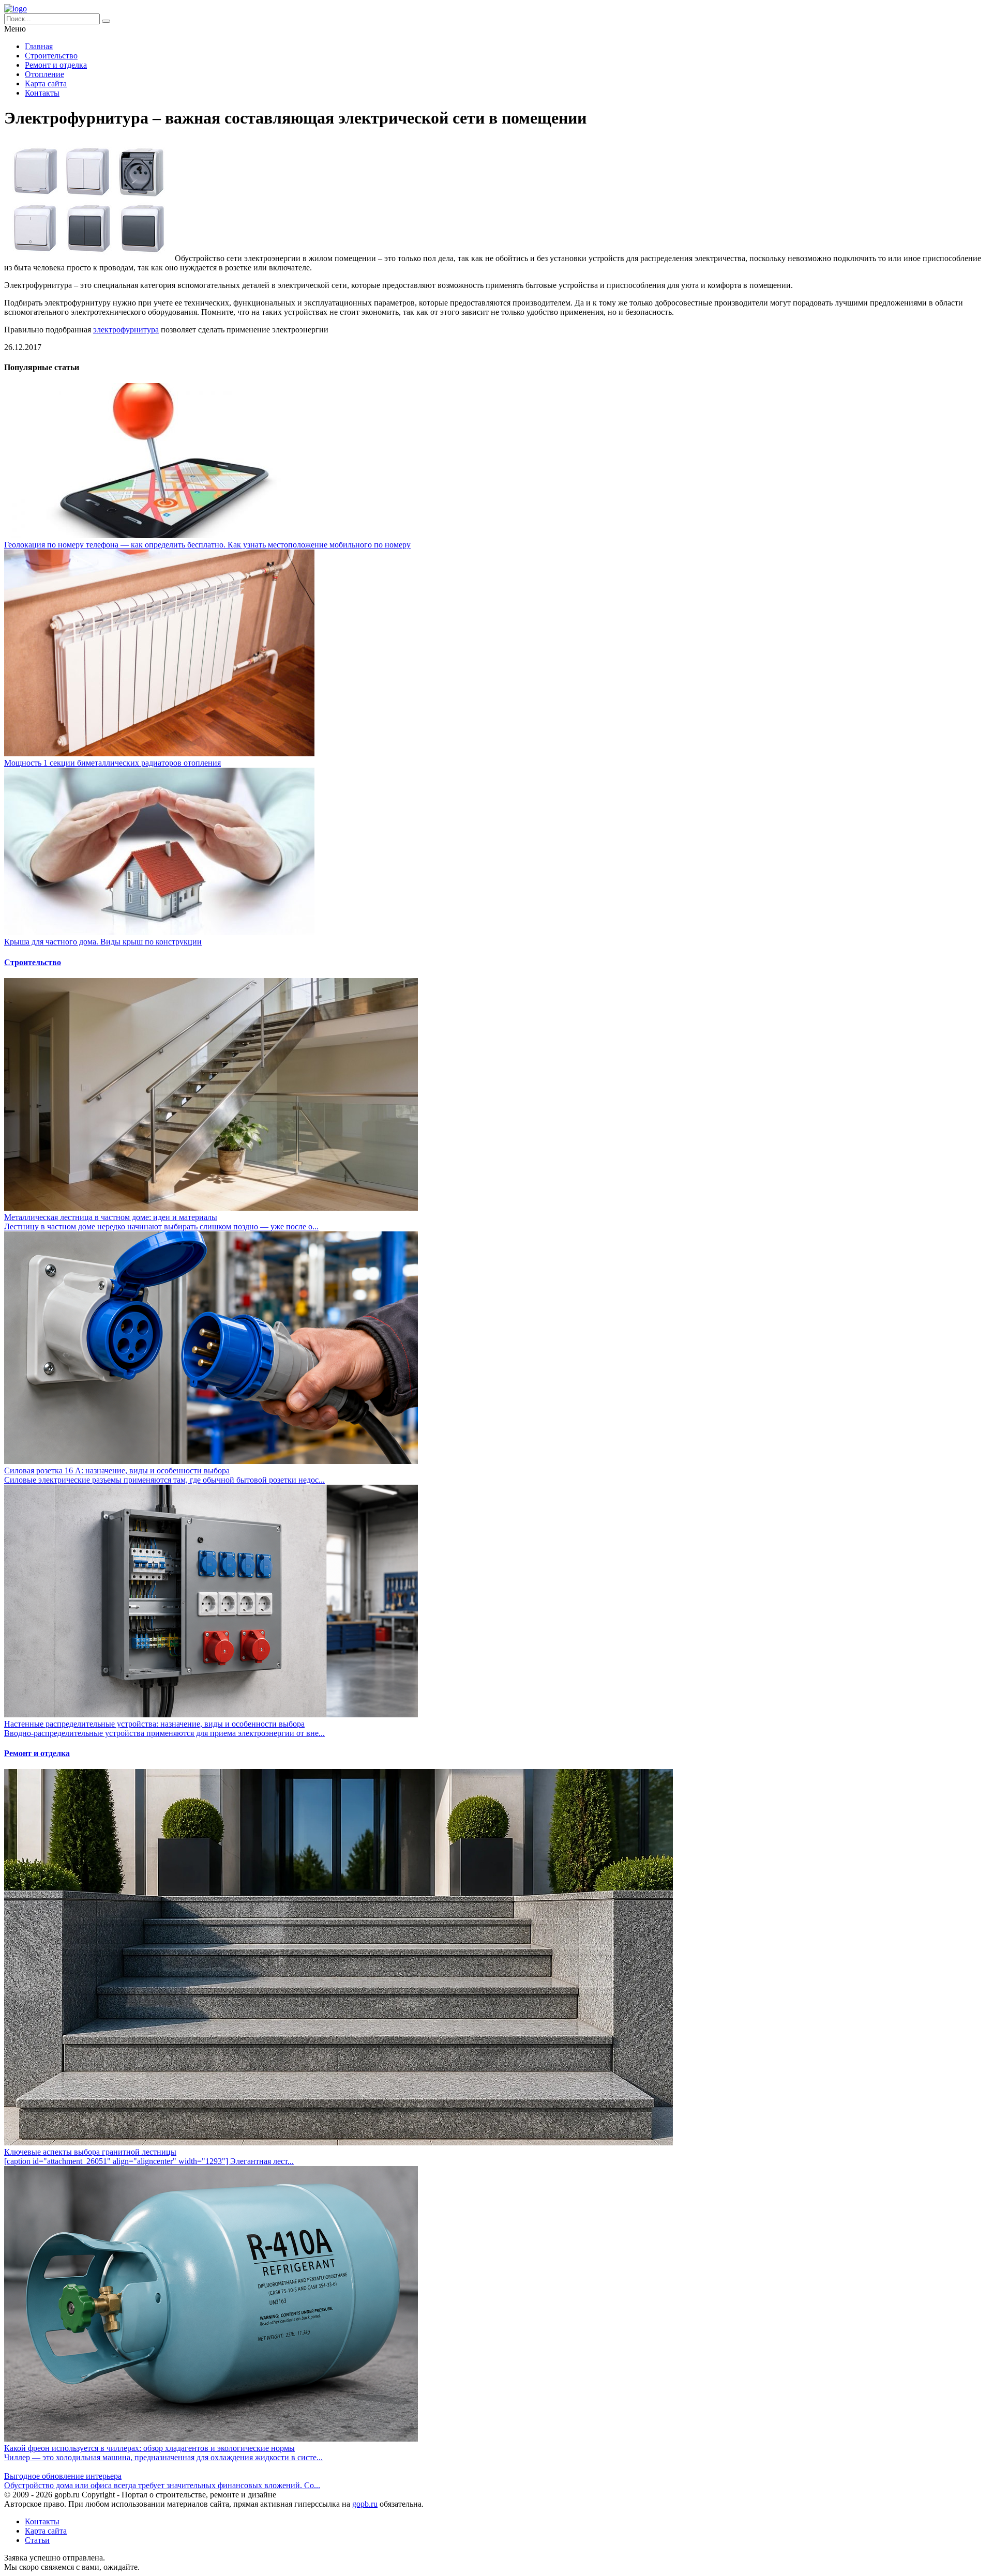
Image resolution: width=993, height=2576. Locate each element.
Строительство (51, 56)
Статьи (37, 2540)
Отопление (44, 74)
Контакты (42, 93)
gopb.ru (365, 2504)
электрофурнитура (126, 330)
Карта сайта (46, 83)
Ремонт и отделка (56, 65)
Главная (39, 46)
